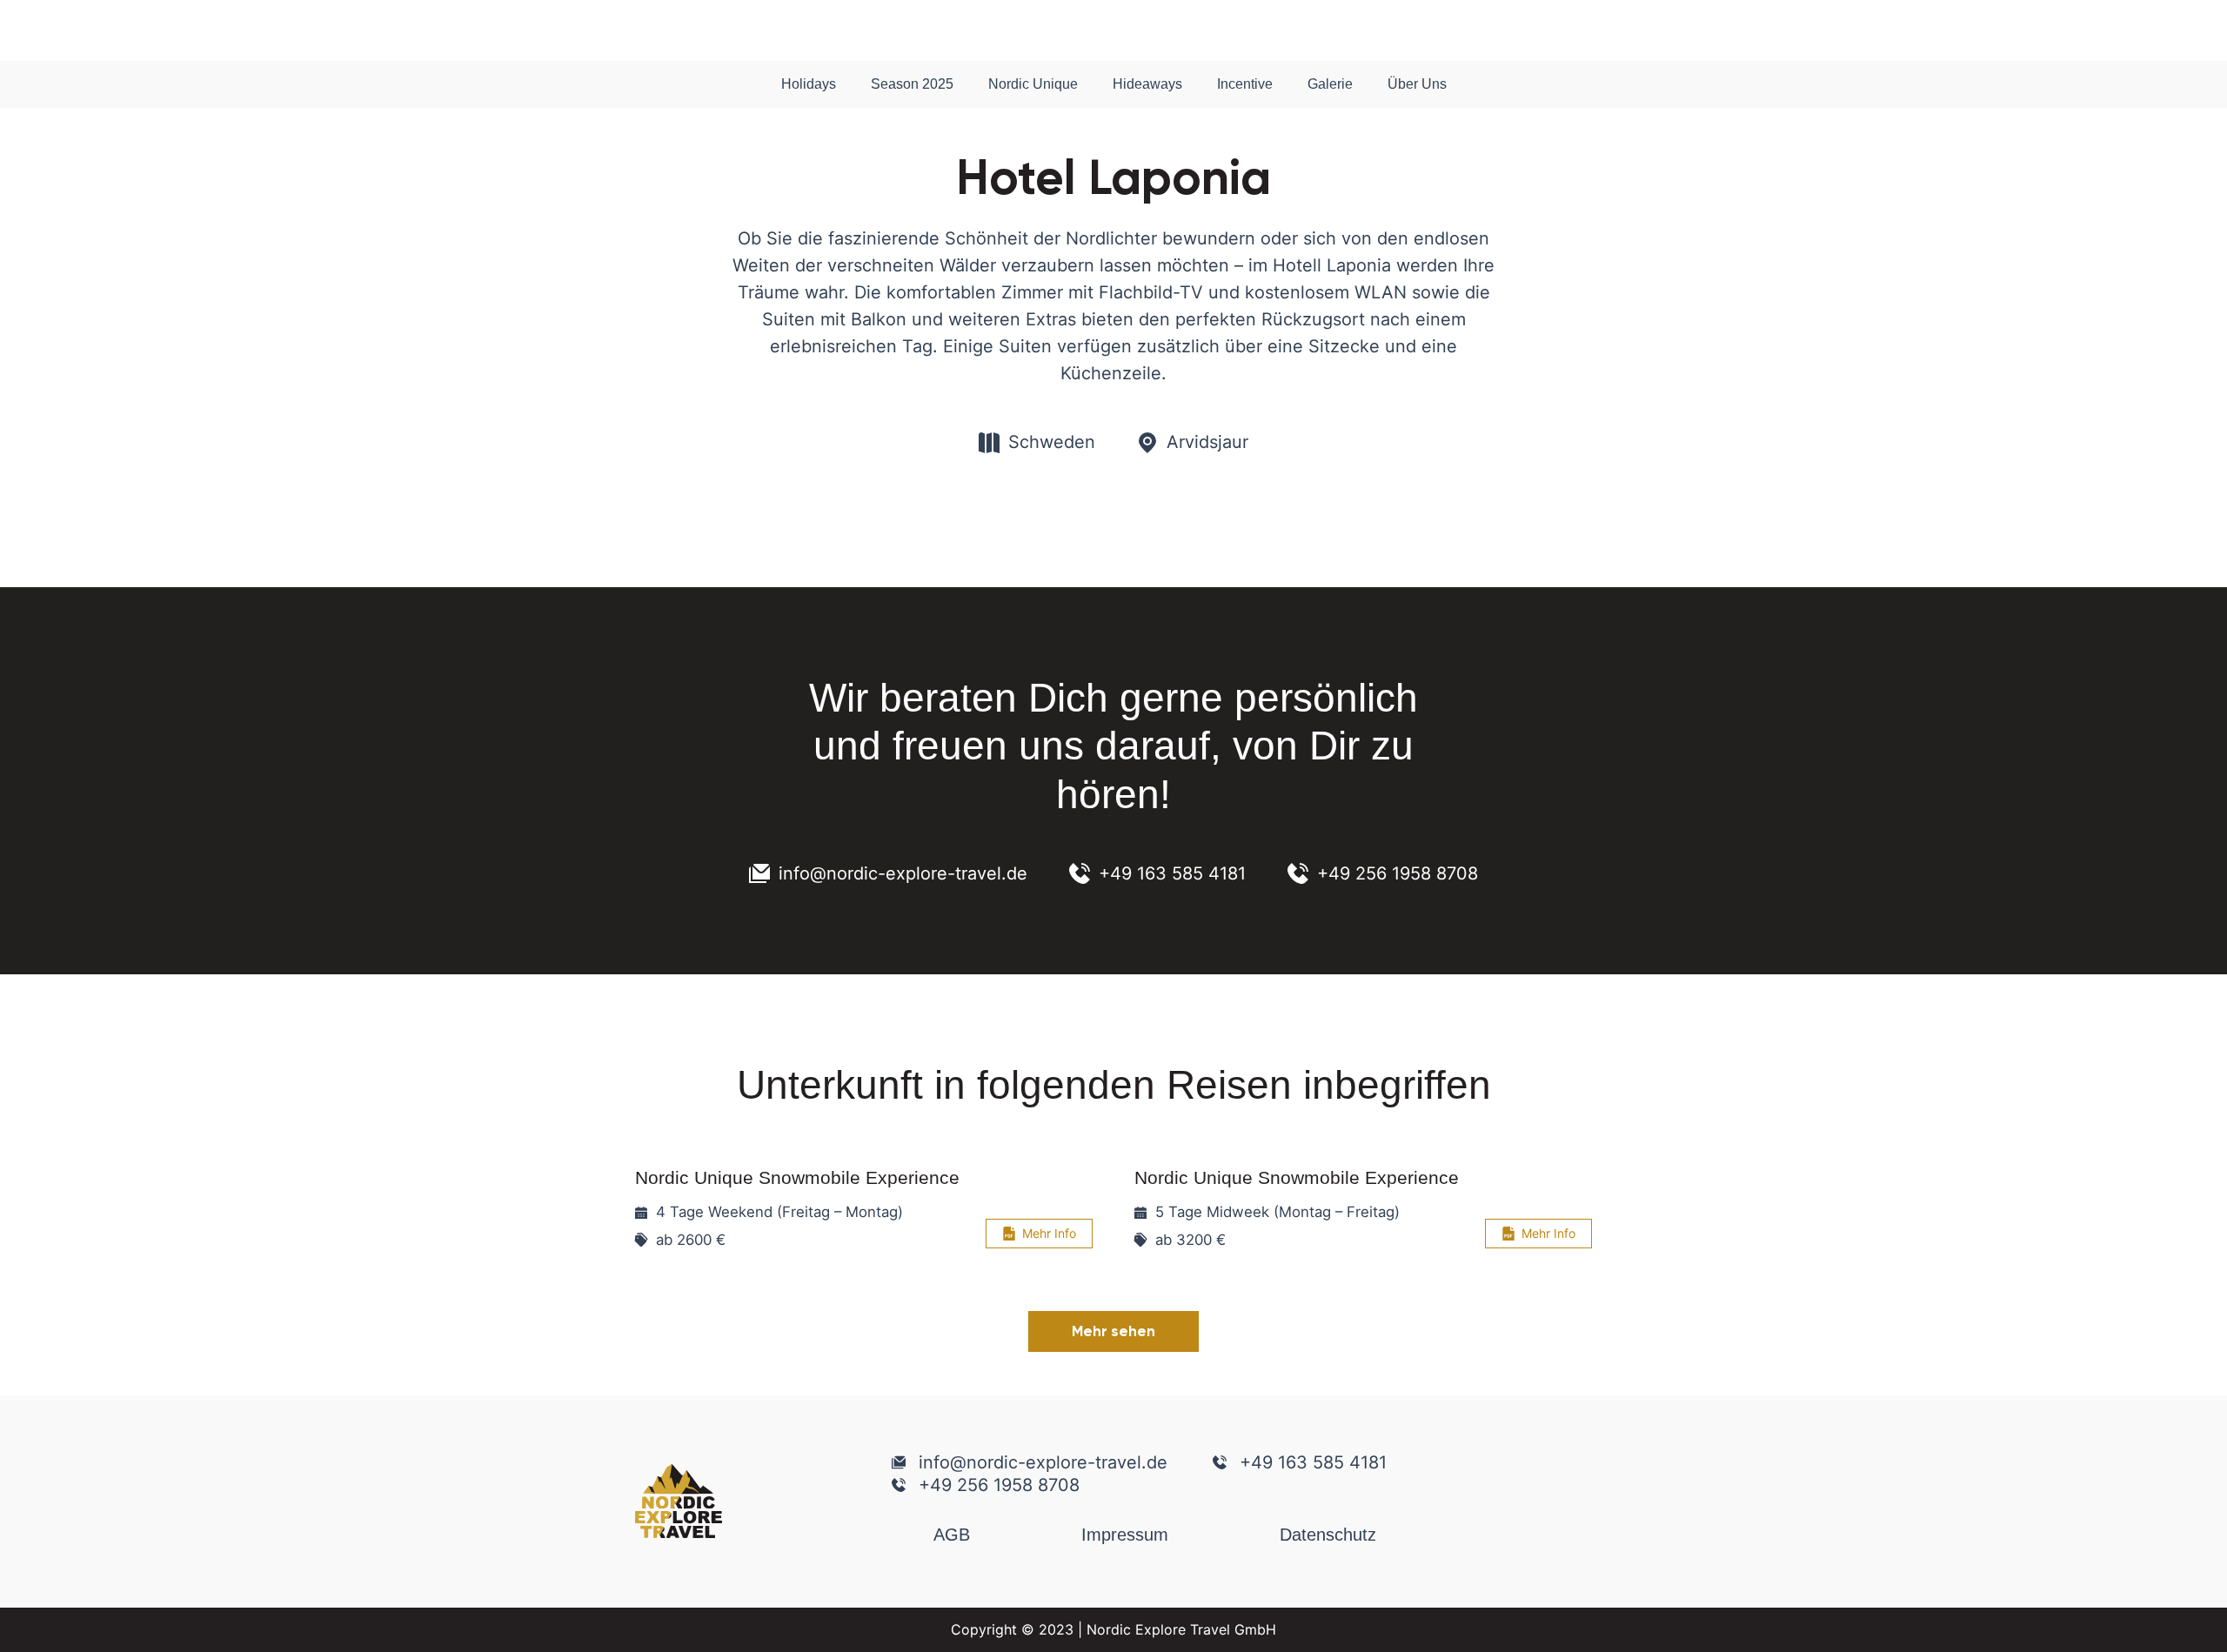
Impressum (1125, 1535)
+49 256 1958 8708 (1398, 873)
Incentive (1245, 84)
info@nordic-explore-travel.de (903, 873)
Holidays (809, 84)
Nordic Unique (1033, 84)
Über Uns (1417, 84)
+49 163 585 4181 (1172, 873)
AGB (952, 1535)
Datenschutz (1328, 1535)
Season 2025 (912, 84)
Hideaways (1147, 84)
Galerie (1330, 84)
